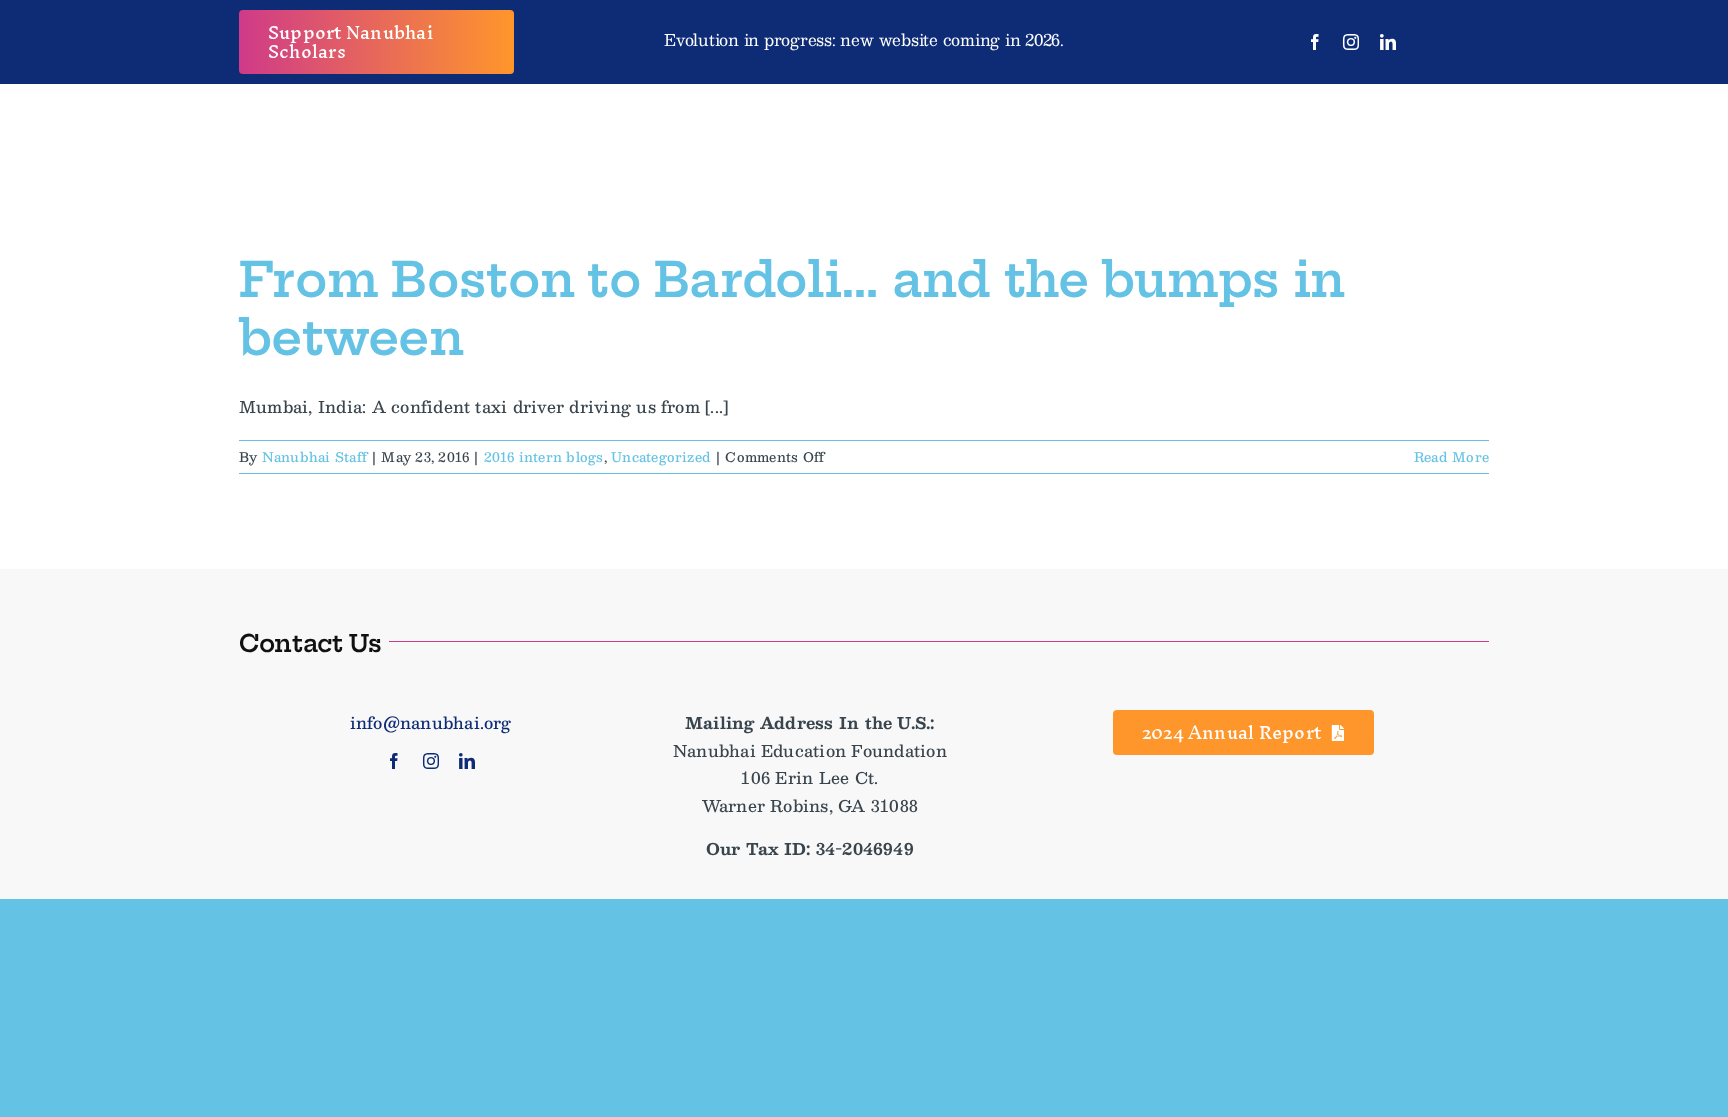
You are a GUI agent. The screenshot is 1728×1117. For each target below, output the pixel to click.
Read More (1451, 457)
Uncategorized (661, 457)
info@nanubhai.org (431, 722)
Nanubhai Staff (314, 457)
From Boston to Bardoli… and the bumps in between (791, 309)
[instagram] (1351, 42)
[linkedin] (1388, 42)
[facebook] (1315, 42)
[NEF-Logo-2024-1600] (864, 111)
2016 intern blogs (544, 457)
